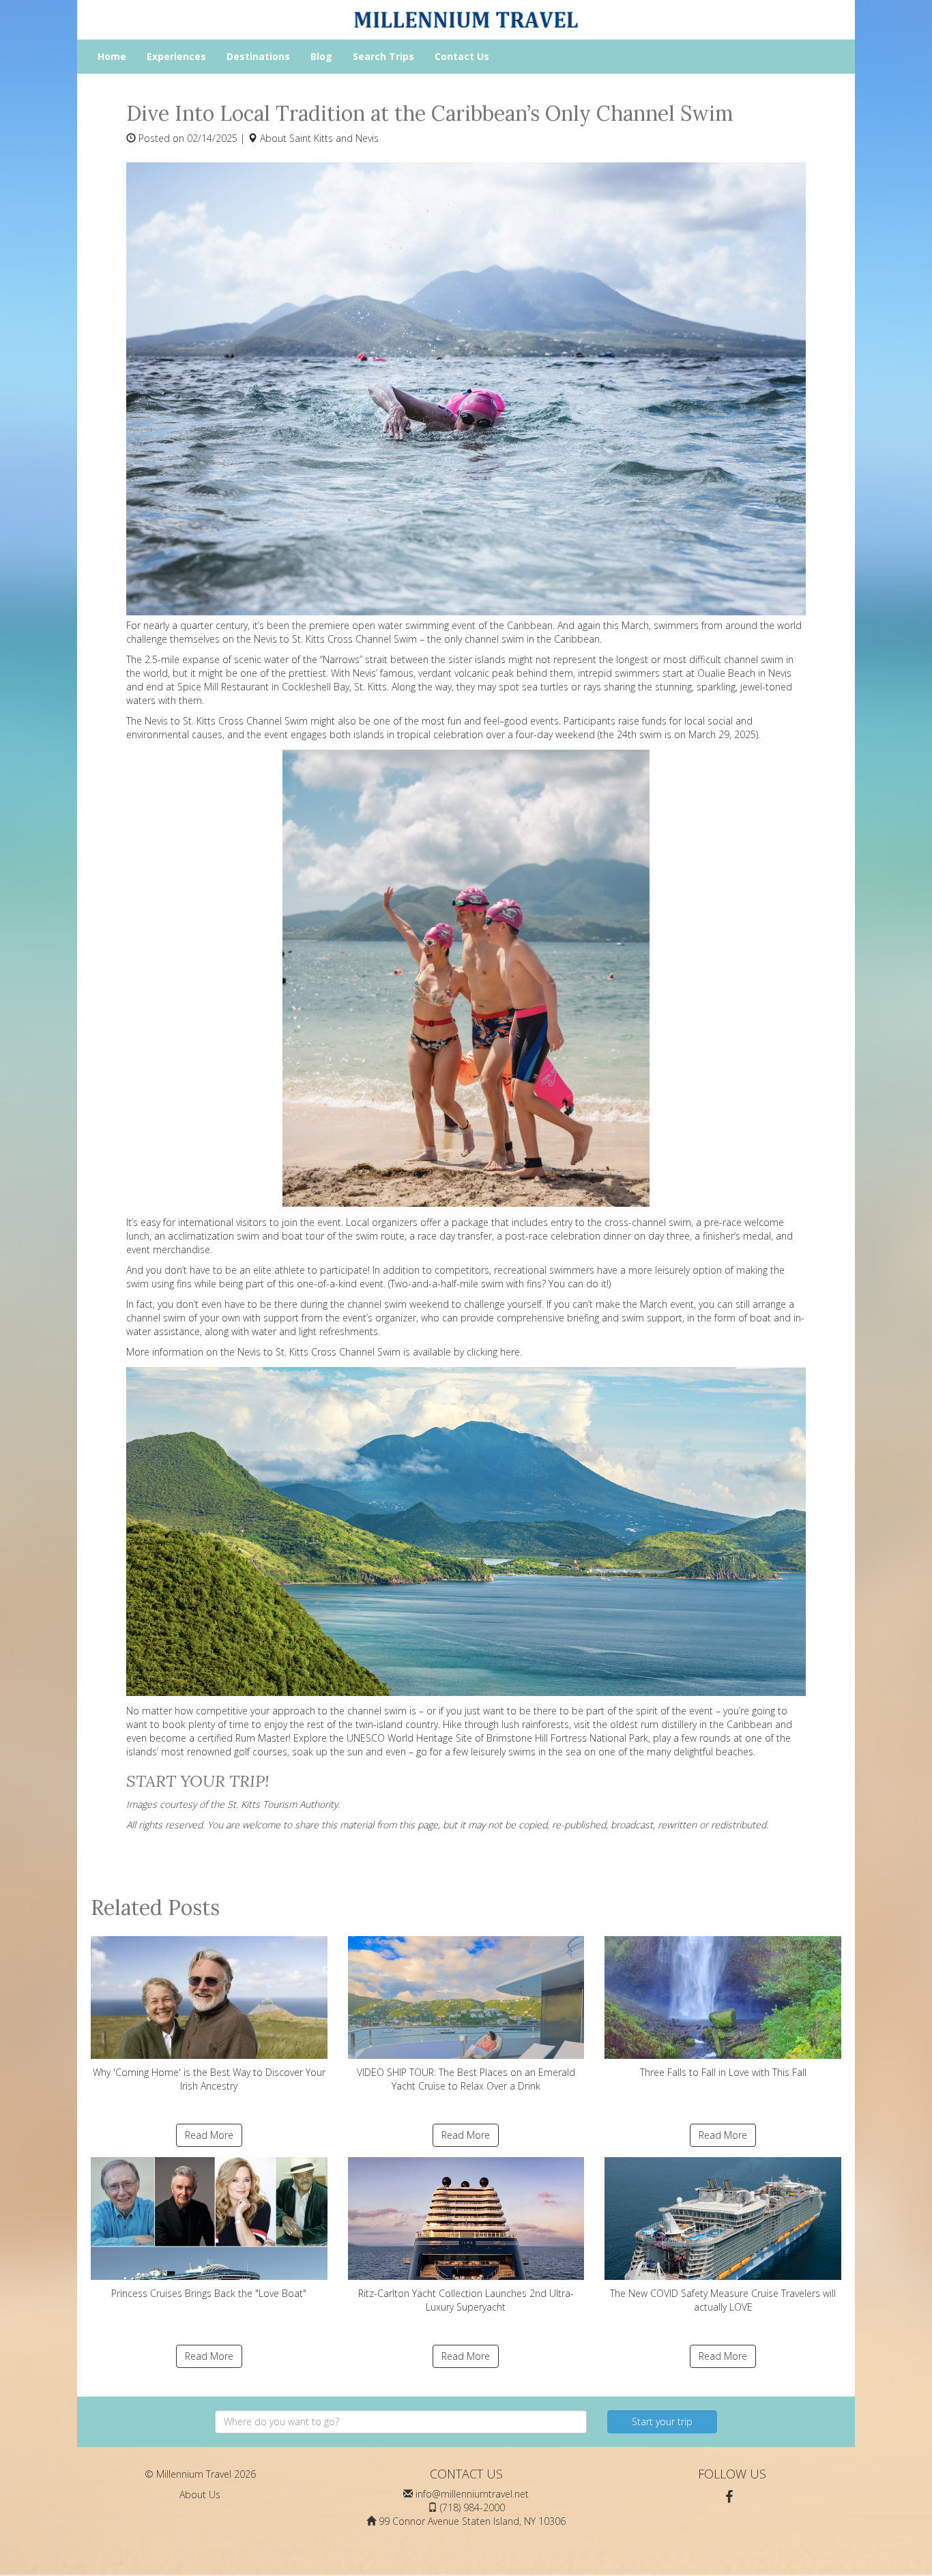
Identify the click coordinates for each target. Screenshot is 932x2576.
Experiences (176, 56)
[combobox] (401, 2422)
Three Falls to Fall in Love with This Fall (723, 2072)
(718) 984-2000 (472, 2507)
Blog (321, 56)
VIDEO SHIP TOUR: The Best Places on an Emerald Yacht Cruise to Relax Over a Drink (466, 2079)
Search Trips (383, 56)
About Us (200, 2494)
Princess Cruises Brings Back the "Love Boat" (209, 2293)
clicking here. (494, 1352)
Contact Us (462, 56)
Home (112, 56)
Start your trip (662, 2421)
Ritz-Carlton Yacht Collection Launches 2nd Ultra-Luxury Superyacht (466, 2300)
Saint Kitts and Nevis (334, 138)
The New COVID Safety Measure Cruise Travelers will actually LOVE (723, 2300)
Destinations (258, 56)
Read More (209, 2135)
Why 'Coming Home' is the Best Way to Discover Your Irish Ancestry (209, 2079)
